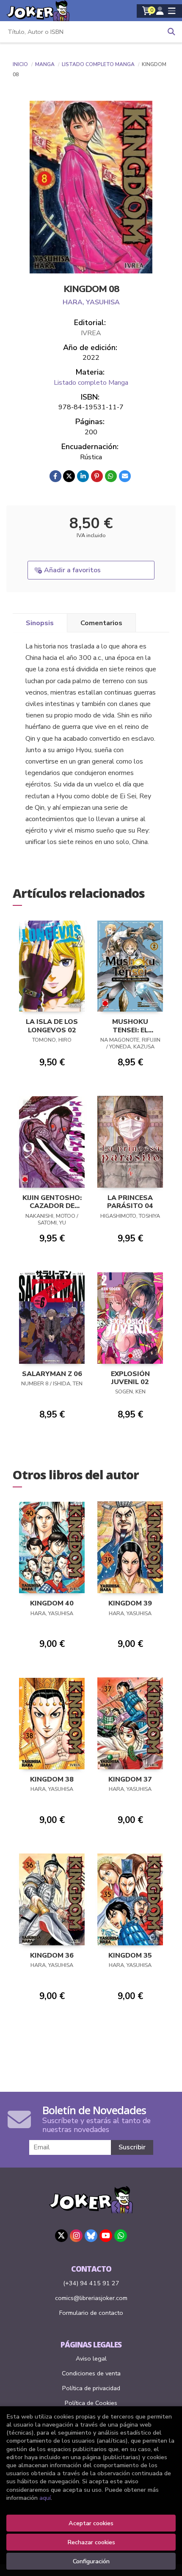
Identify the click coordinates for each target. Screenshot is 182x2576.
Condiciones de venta (91, 2373)
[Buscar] (171, 32)
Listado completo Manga (99, 64)
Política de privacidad (91, 2388)
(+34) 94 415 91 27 (91, 2283)
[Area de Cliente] (160, 11)
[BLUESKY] (91, 2236)
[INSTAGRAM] (76, 2236)
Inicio (20, 64)
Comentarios (101, 623)
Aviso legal (91, 2358)
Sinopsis (40, 623)
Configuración (91, 2561)
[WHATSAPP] (121, 2236)
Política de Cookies (91, 2403)
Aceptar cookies (91, 2523)
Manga (45, 64)
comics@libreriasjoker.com (91, 2298)
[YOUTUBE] (106, 2236)
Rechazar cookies (91, 2542)
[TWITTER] (61, 2236)
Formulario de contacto (91, 2313)
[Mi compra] (147, 11)
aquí (45, 2498)
